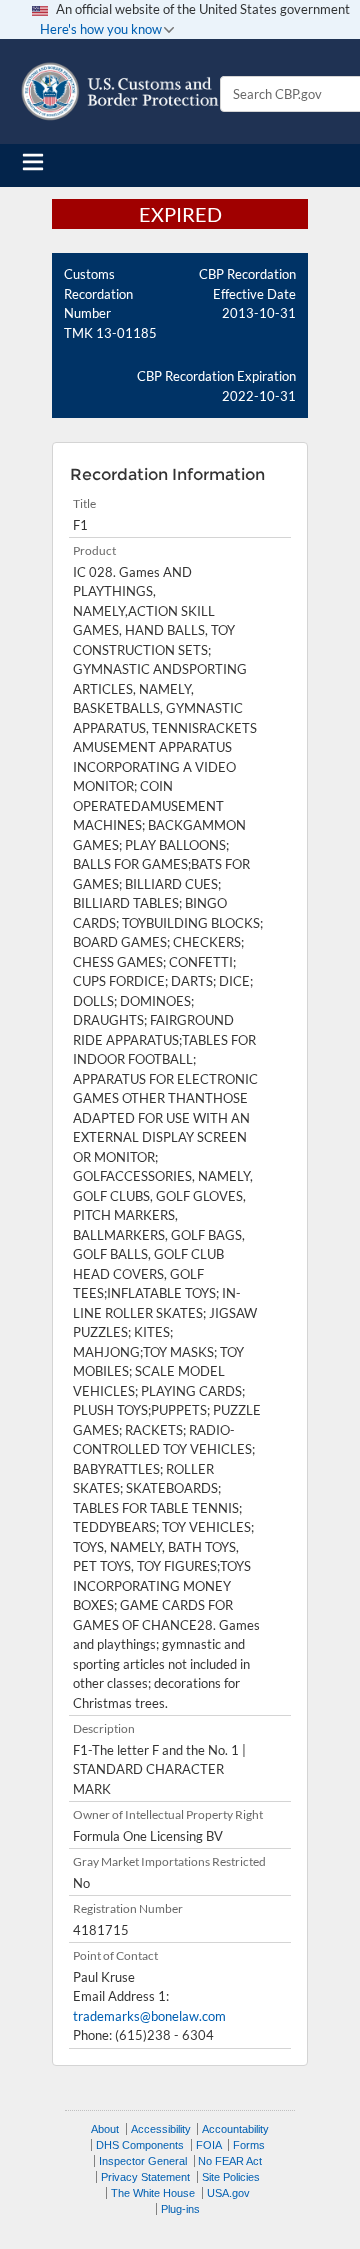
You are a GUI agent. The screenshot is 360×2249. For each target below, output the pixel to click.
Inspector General (143, 2161)
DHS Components (140, 2145)
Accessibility (161, 2129)
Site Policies (231, 2177)
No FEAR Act (230, 2161)
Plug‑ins (180, 2209)
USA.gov (228, 2193)
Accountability (235, 2129)
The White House (153, 2193)
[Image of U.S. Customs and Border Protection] (120, 91)
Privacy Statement (145, 2177)
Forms (249, 2145)
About (105, 2129)
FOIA (209, 2145)
